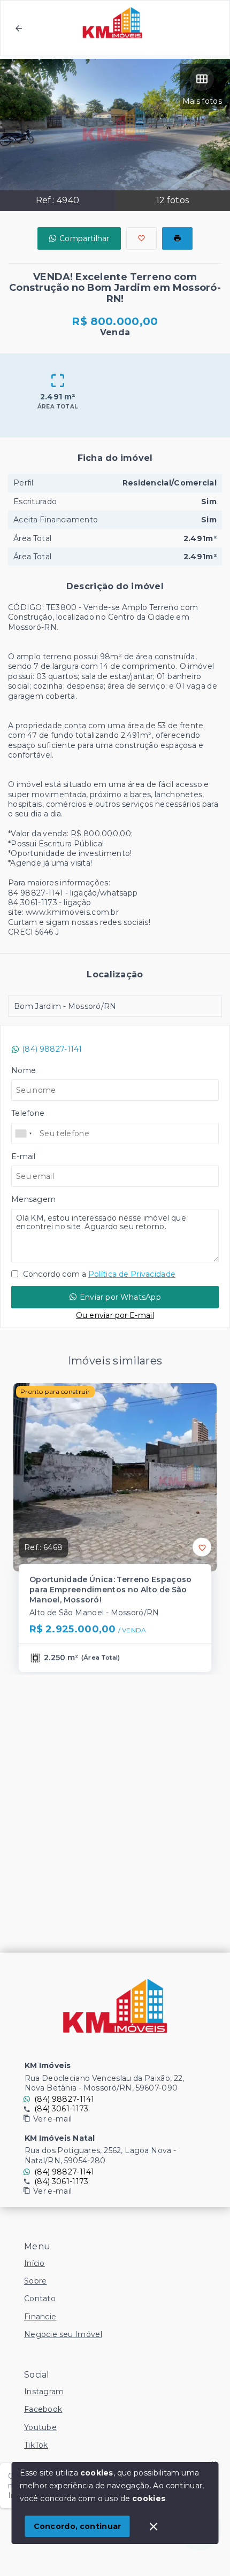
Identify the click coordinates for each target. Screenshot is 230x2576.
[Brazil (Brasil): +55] (24, 1133)
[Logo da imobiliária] (115, 2006)
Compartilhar (85, 238)
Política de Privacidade (132, 1274)
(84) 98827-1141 (52, 1049)
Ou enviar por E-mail (115, 1315)
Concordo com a (98, 1274)
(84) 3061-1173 (61, 2109)
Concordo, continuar (78, 2526)
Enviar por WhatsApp (120, 1297)
